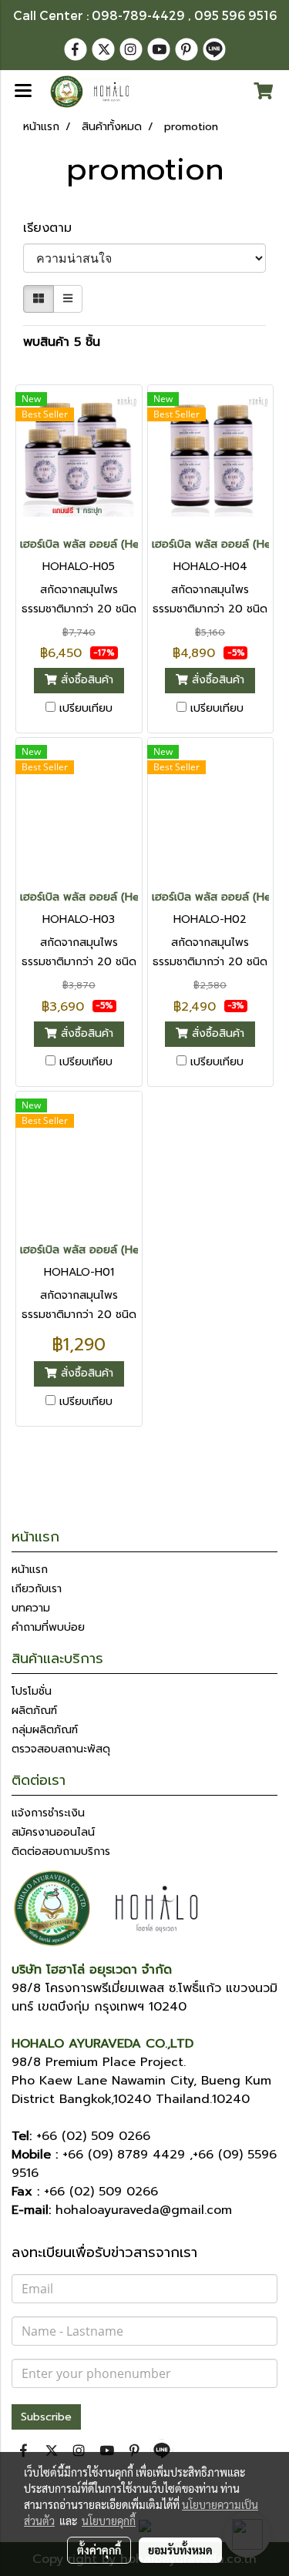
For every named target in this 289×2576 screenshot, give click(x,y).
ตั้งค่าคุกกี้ (99, 2550)
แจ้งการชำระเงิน (48, 1813)
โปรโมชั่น (32, 1691)
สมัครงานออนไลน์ (53, 1832)
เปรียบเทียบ (86, 709)
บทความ (31, 1608)
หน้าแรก (30, 1570)
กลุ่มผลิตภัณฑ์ (45, 1730)
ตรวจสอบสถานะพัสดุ (61, 1749)
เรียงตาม (54, 228)
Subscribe (46, 2417)
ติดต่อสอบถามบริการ (61, 1851)
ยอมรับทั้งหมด (180, 2550)
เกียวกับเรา (37, 1589)
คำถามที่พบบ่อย (48, 1627)
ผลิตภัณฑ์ (34, 1711)
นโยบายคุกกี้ (109, 2521)
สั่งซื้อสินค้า (85, 681)
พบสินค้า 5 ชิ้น (62, 342)
